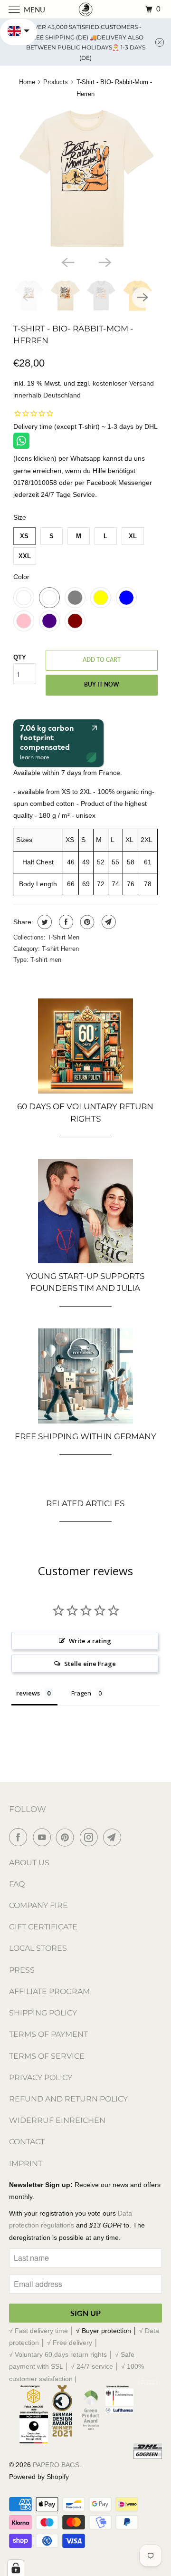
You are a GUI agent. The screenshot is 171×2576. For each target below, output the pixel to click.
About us (29, 1863)
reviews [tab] (28, 1693)
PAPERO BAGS (56, 2465)
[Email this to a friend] (108, 922)
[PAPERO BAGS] (85, 9)
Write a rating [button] (90, 1641)
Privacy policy (41, 2077)
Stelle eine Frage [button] (90, 1664)
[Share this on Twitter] (43, 922)
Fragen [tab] (81, 1693)
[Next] (104, 261)
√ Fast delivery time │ (43, 2331)
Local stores (38, 1948)
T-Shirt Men (63, 937)
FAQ (17, 1884)
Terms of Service (47, 2056)
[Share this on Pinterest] (86, 922)
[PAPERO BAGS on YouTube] (44, 1837)
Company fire (38, 1905)
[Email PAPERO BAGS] (114, 1837)
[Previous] (67, 261)
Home (27, 82)
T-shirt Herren (60, 949)
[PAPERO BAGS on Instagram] (91, 1837)
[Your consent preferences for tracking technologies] (16, 2568)
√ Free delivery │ (73, 2343)
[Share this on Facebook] (65, 922)
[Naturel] (86, 179)
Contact (27, 2142)
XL (133, 536)
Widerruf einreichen (57, 2120)
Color (21, 577)
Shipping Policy (43, 2013)
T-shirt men (46, 960)
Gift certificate (43, 1927)
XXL (25, 556)
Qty (20, 657)
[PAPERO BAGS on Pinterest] (67, 1837)
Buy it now (102, 684)
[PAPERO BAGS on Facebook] (20, 1837)
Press (22, 1970)
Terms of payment (48, 2034)
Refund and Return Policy (68, 2099)
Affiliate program (49, 1991)
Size (20, 517)
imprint (26, 2164)
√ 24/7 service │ (96, 2366)
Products (56, 82)
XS (24, 536)
